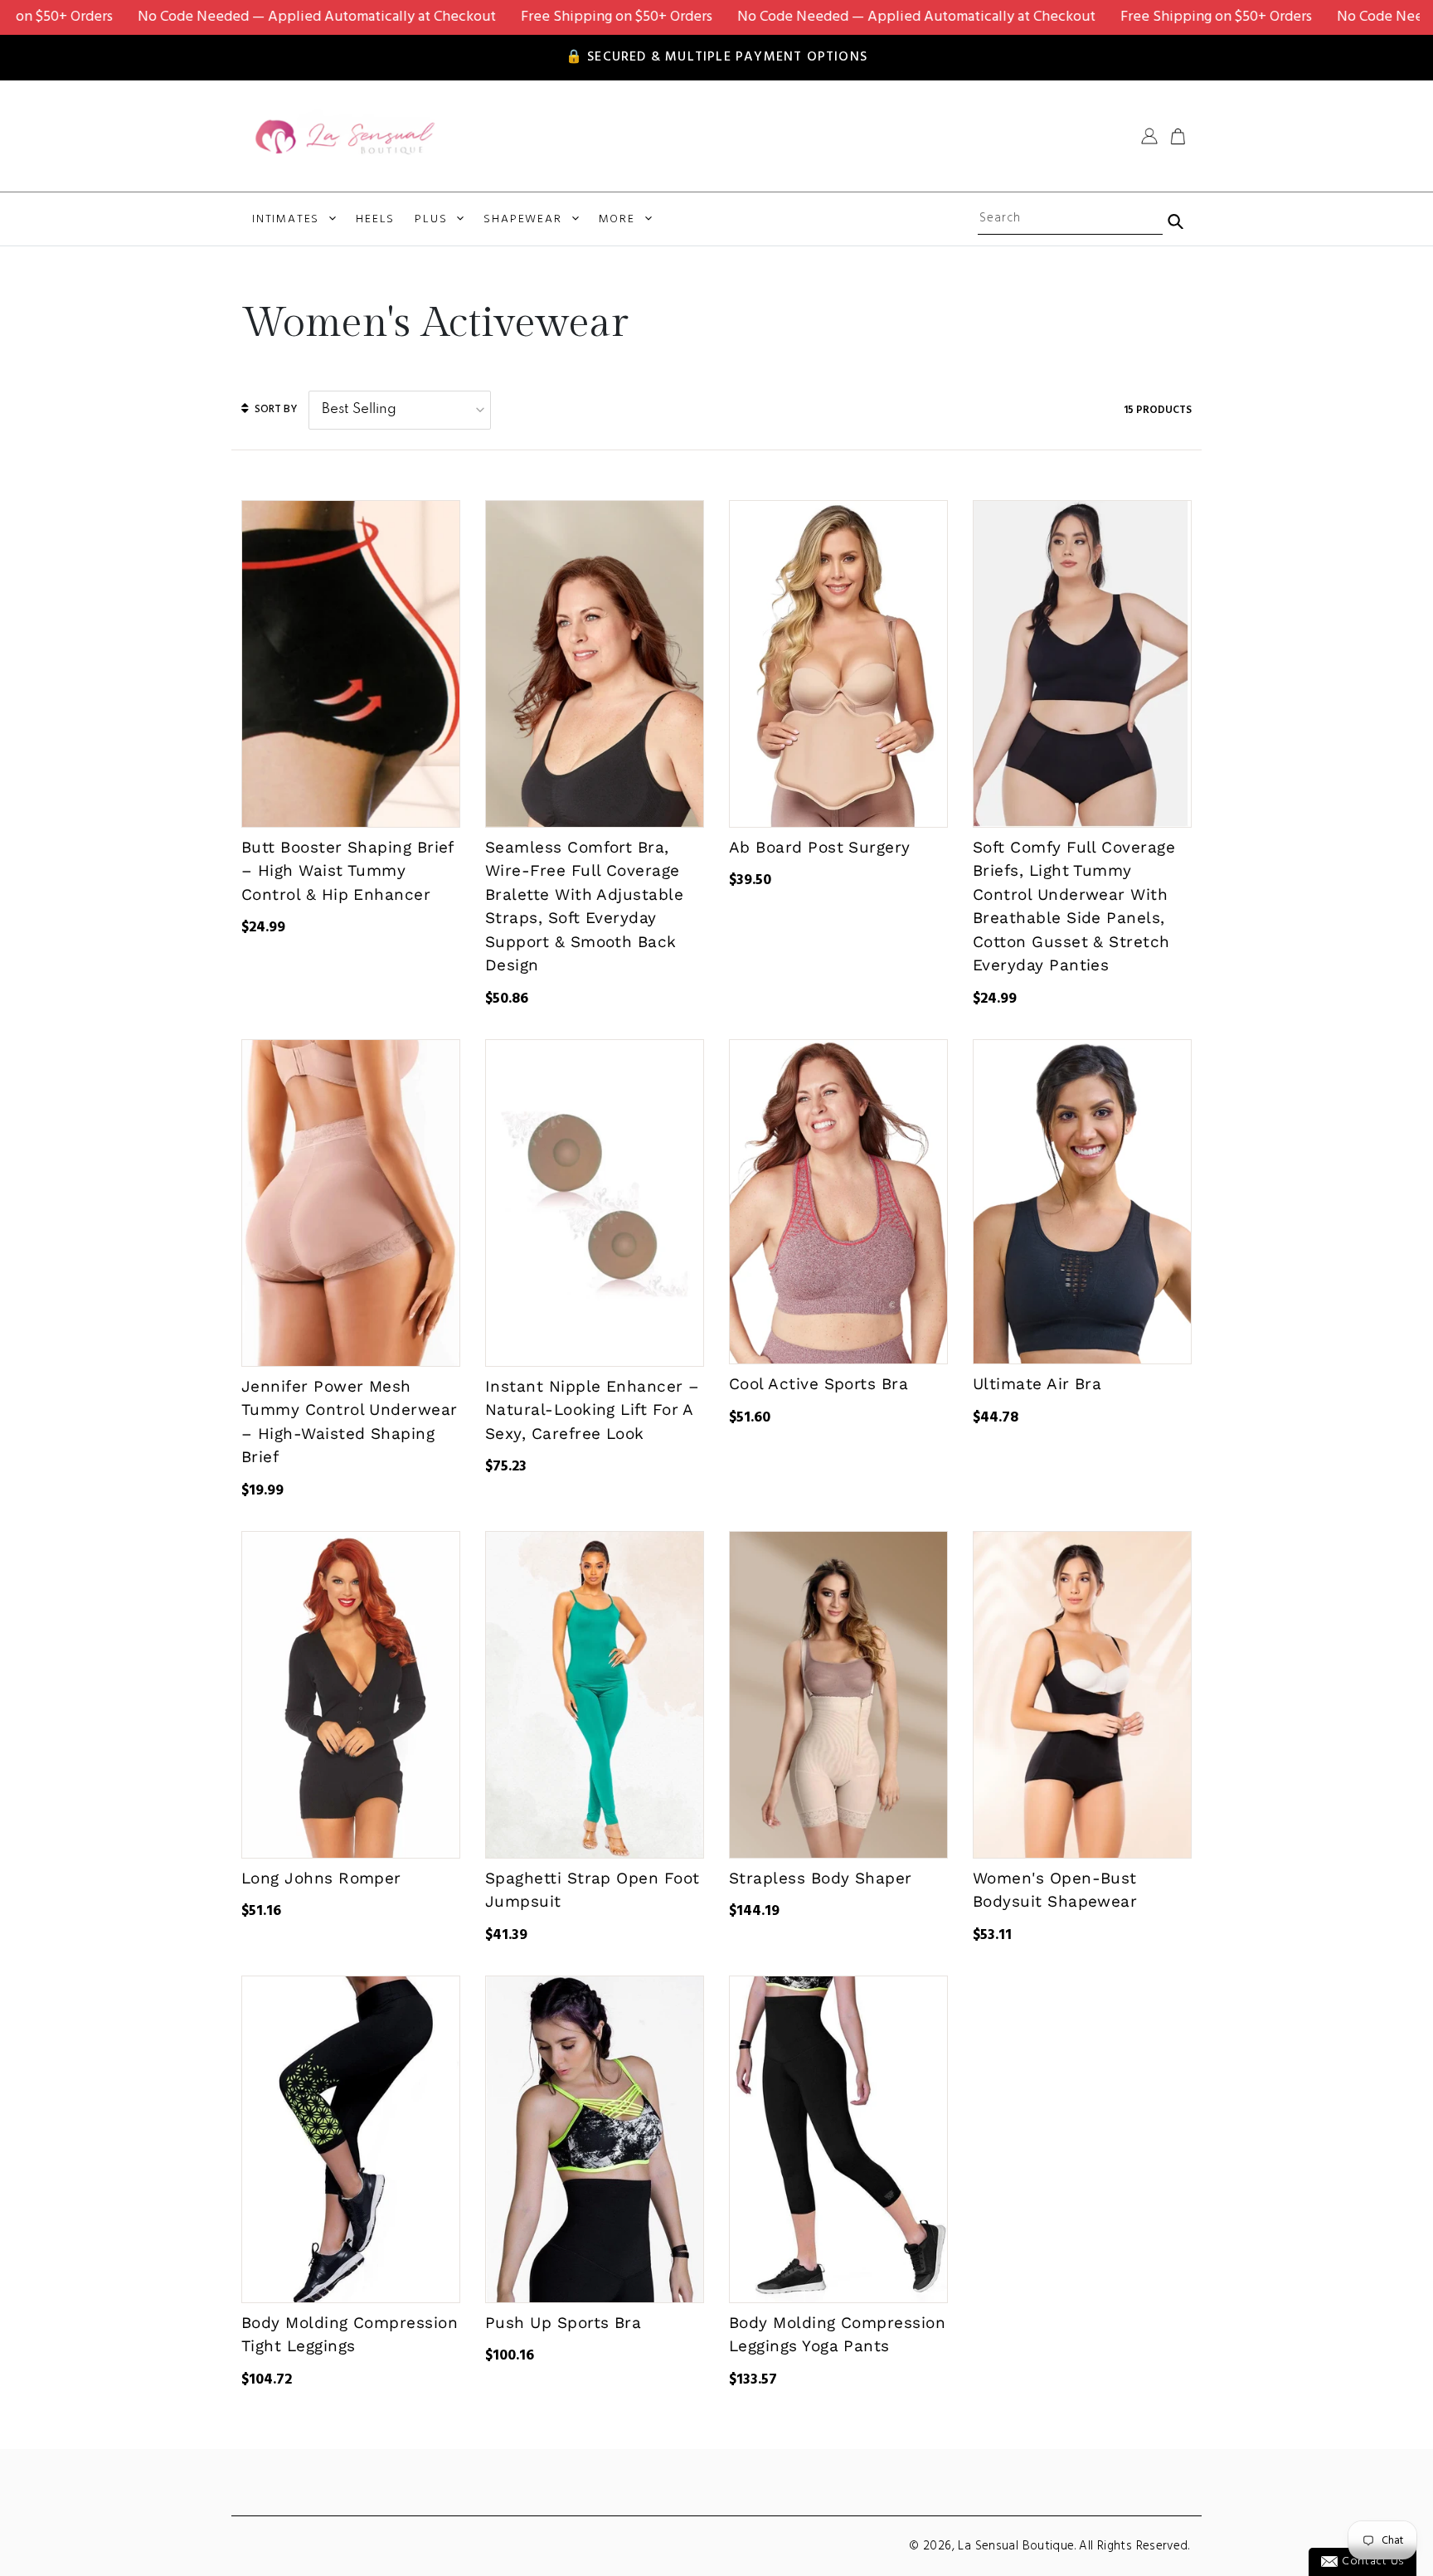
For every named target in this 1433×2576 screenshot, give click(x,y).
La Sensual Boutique (1016, 2546)
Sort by (274, 409)
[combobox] (1070, 219)
